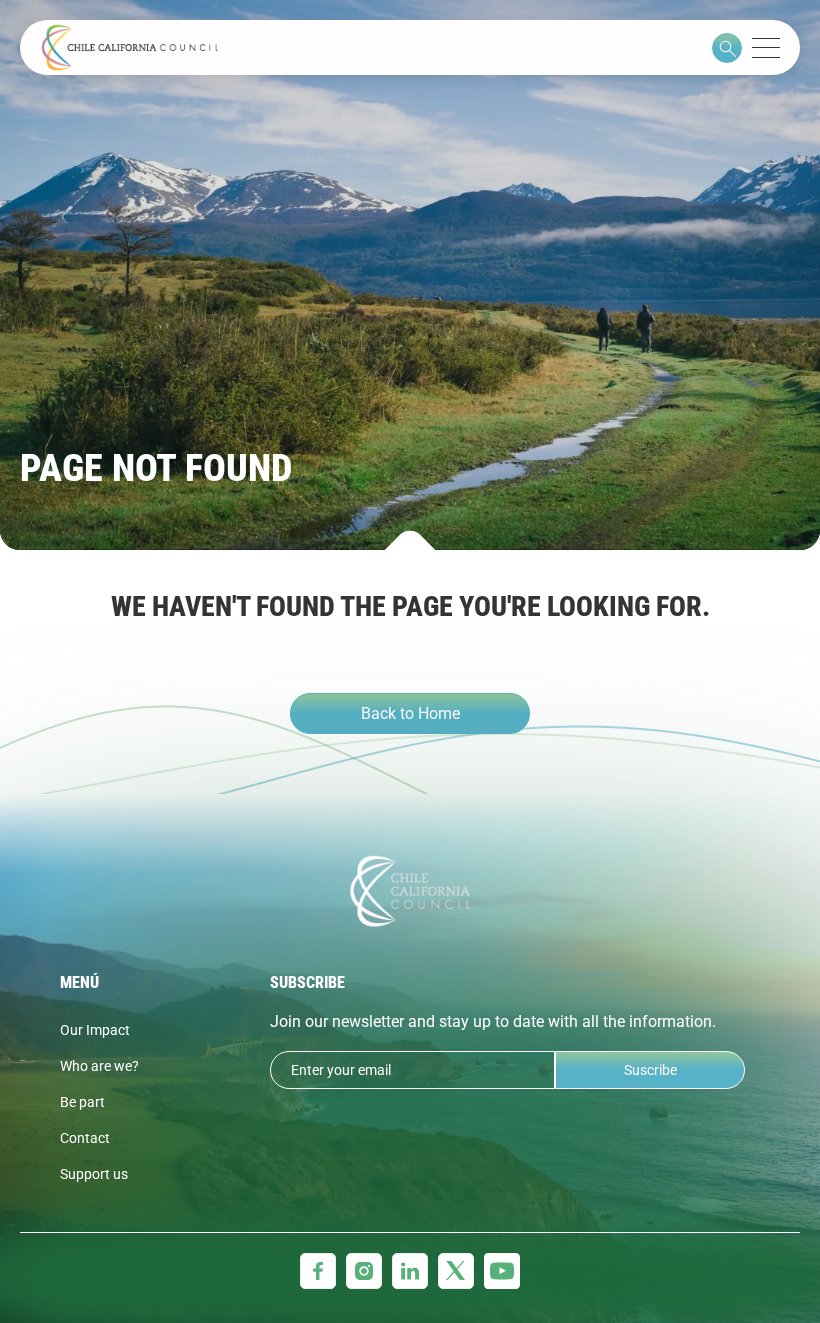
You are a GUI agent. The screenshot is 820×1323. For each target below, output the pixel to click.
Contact (85, 1138)
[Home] (130, 47)
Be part (82, 1102)
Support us (94, 1174)
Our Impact (95, 1030)
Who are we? (99, 1066)
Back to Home (410, 713)
